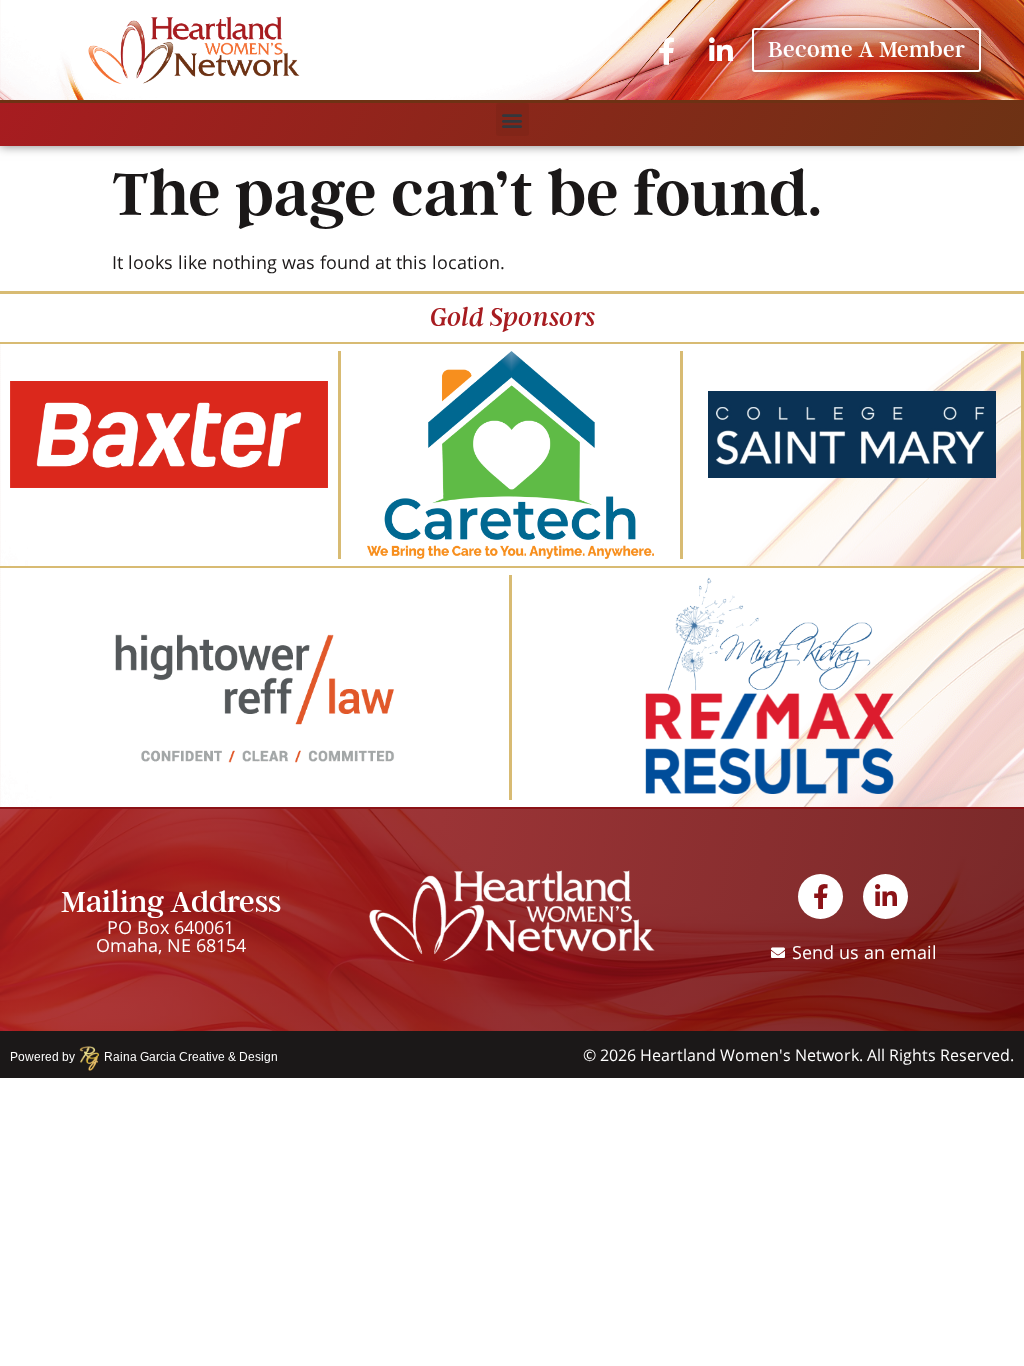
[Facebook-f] (666, 49)
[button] (512, 119)
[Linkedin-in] (720, 49)
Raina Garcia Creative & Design (185, 1057)
